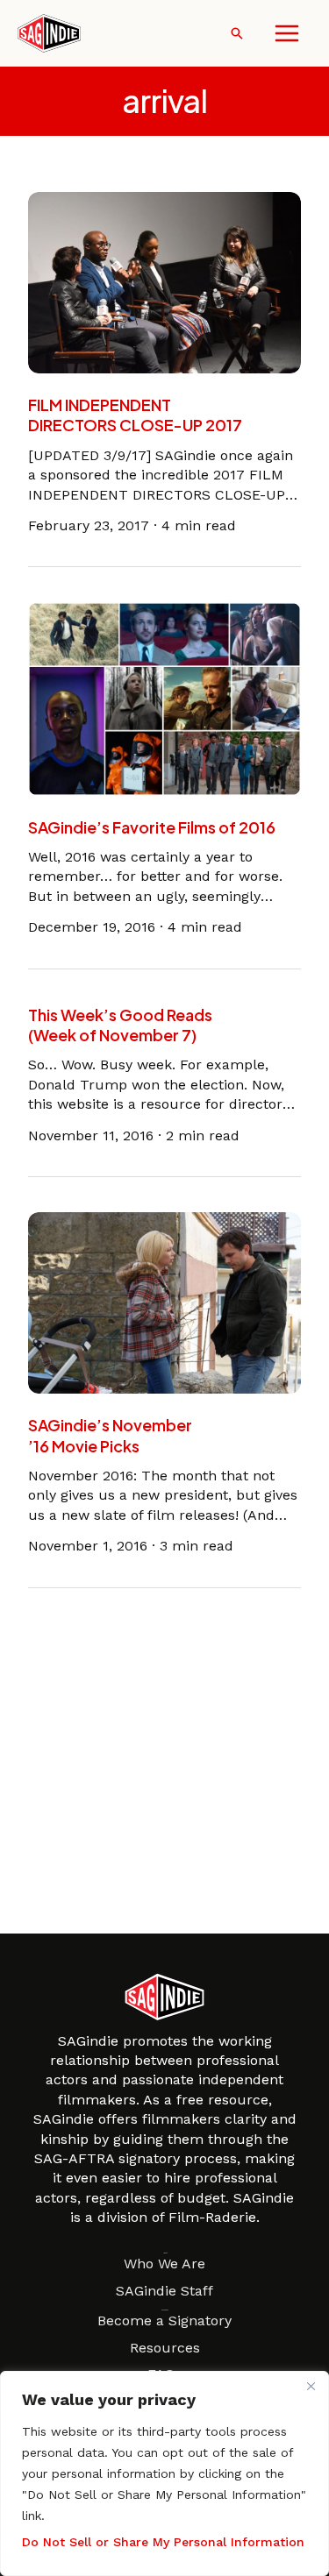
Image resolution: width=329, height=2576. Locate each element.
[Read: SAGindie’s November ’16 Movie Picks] (164, 1302)
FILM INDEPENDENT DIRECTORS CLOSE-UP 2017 (135, 415)
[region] (164, 2473)
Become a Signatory (164, 2321)
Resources (165, 2348)
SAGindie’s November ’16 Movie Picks (110, 1435)
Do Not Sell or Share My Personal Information (163, 2542)
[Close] (311, 2386)
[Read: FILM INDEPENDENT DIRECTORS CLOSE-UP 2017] (164, 281)
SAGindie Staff (164, 2291)
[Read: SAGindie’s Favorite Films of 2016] (164, 698)
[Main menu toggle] (287, 33)
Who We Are (164, 2264)
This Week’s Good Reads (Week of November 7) (120, 1025)
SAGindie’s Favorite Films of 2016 (152, 827)
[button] (237, 33)
